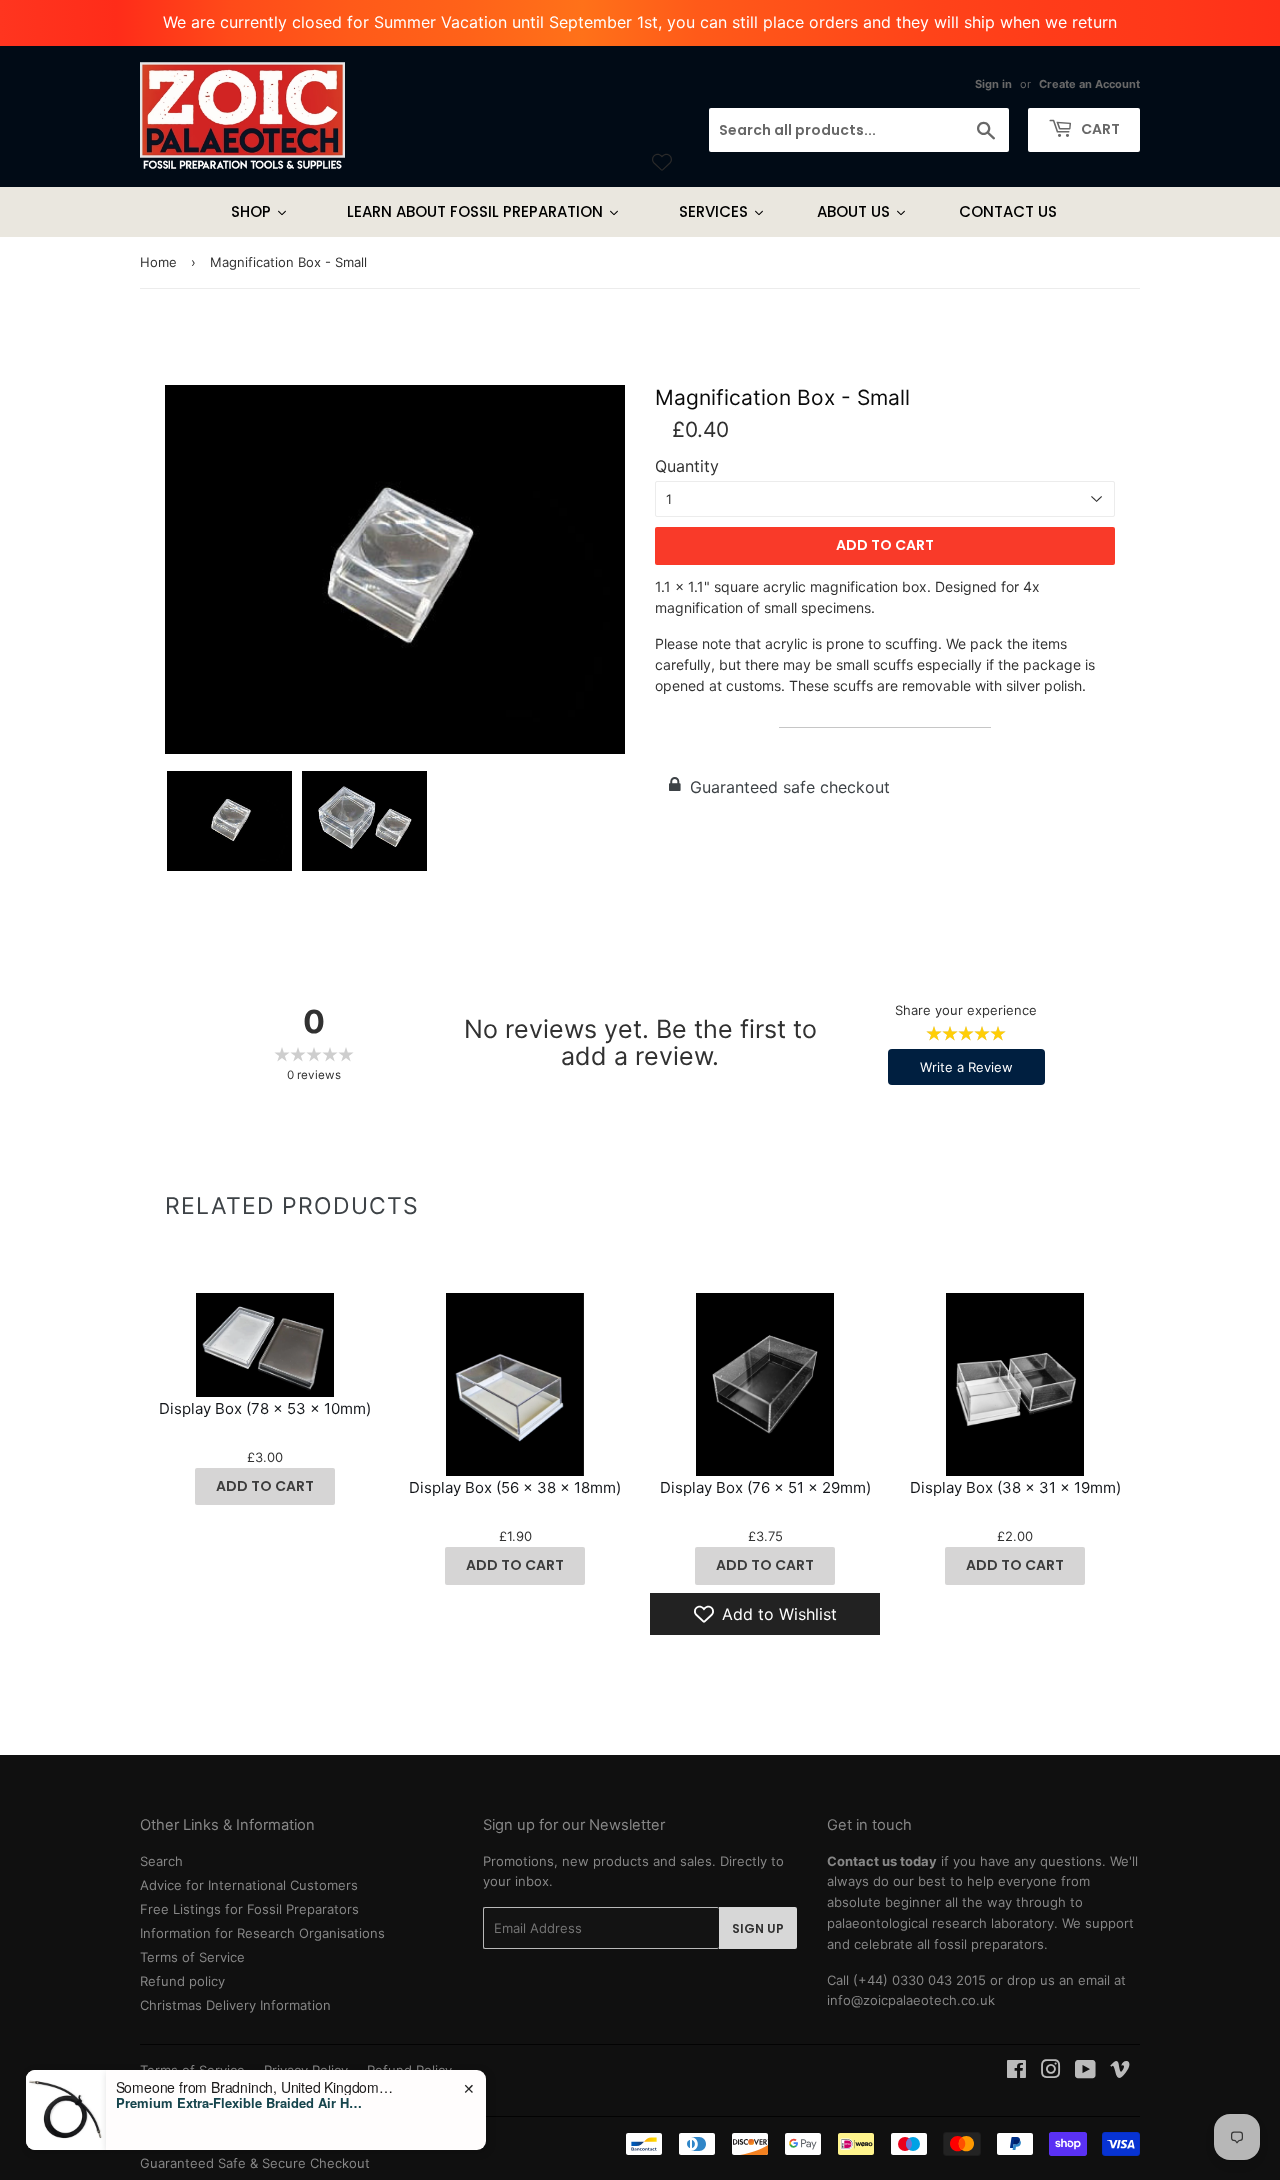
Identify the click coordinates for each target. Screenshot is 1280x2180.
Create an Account (1089, 84)
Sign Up (758, 1928)
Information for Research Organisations (262, 1933)
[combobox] (859, 130)
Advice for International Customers (249, 1885)
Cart (1099, 129)
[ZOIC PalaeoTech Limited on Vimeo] (1120, 2072)
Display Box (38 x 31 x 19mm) (1015, 1487)
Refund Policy (409, 2070)
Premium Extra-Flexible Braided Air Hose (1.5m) (241, 2147)
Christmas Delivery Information (235, 2005)
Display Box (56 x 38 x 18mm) (515, 1487)
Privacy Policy (306, 2070)
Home (158, 262)
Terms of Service (192, 1957)
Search (161, 1861)
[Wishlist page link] (662, 162)
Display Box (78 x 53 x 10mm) (265, 1408)
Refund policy (182, 1981)
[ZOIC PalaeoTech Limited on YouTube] (1085, 2072)
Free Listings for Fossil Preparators (249, 1909)
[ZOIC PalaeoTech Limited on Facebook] (1016, 2072)
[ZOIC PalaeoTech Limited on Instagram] (1051, 2072)
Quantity (687, 466)
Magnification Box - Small (782, 397)
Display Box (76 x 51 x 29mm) (765, 1487)
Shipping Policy (187, 2091)
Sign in (993, 84)
